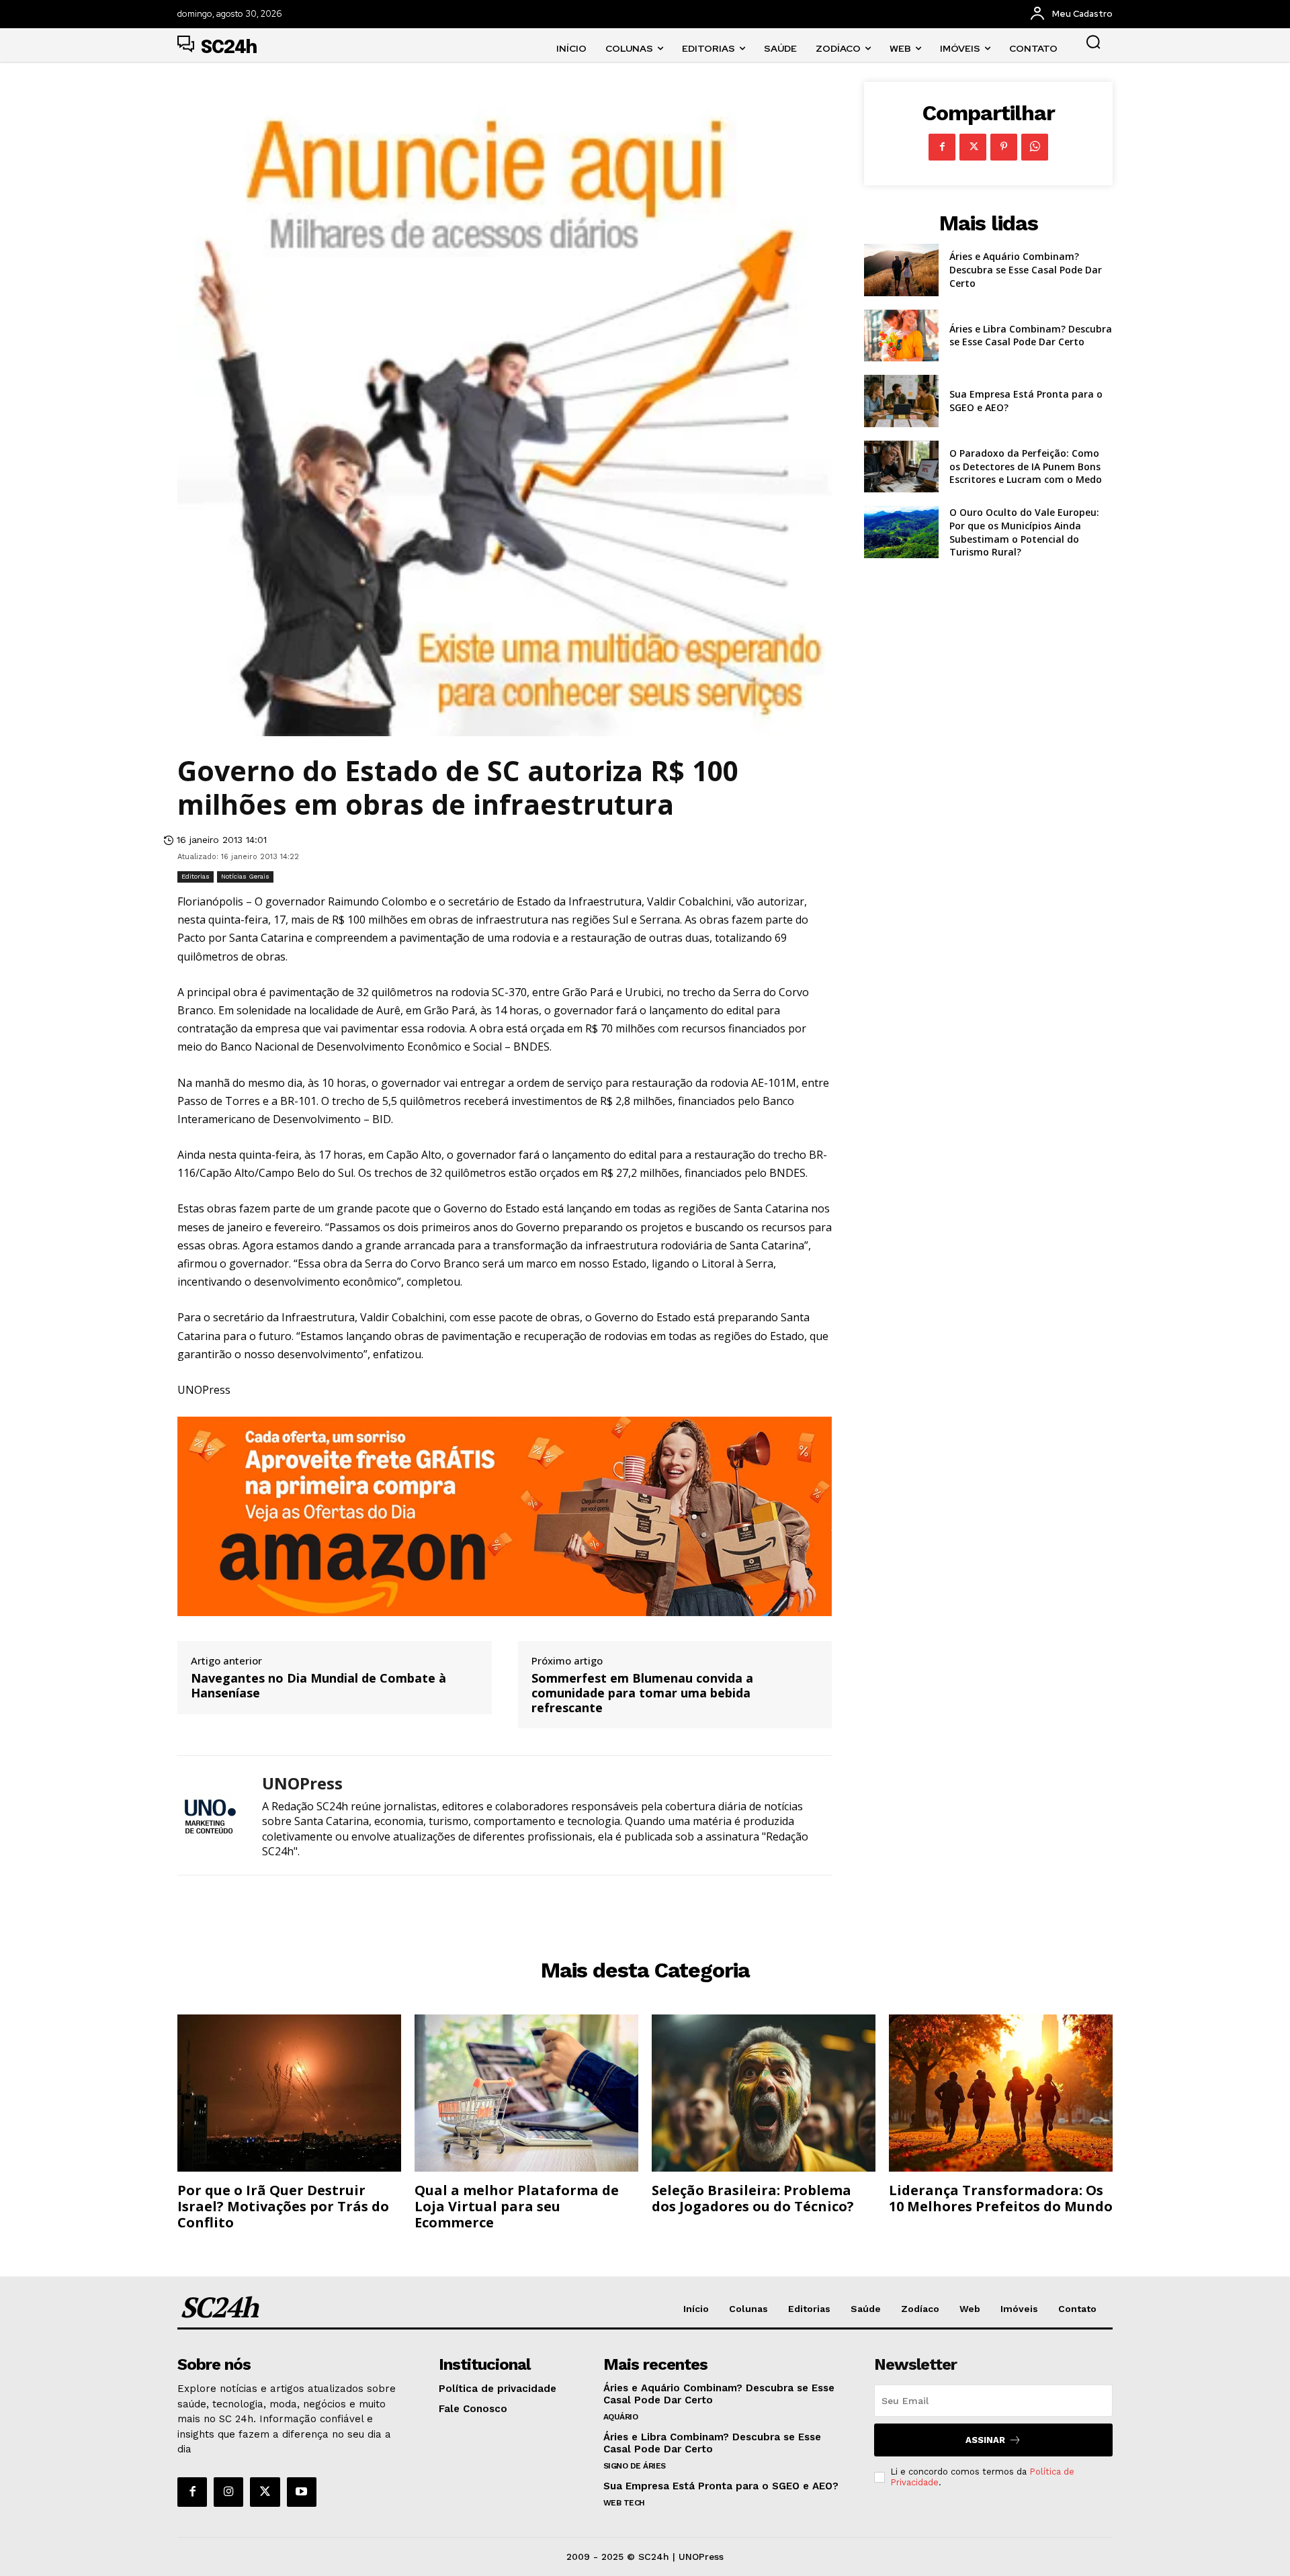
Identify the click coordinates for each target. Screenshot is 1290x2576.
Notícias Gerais (245, 876)
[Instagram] (228, 2492)
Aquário (621, 2417)
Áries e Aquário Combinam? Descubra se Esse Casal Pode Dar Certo (1026, 269)
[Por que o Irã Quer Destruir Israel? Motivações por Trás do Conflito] (289, 2093)
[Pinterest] (1004, 147)
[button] (1093, 42)
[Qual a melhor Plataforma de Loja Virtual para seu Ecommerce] (526, 2093)
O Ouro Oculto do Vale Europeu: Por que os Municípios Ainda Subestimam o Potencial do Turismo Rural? (1024, 532)
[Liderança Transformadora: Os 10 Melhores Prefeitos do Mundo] (1001, 2093)
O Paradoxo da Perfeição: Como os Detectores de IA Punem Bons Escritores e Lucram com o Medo (1026, 466)
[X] (973, 147)
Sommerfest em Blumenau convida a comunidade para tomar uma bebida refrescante (642, 1693)
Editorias (196, 876)
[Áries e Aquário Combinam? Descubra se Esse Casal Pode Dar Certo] (901, 270)
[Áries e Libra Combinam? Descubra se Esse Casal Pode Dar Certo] (901, 336)
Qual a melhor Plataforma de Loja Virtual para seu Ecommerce (517, 2206)
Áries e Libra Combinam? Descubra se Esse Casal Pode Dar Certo (1031, 336)
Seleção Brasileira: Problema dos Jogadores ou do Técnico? (753, 2198)
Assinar (985, 2440)
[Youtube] (302, 2492)
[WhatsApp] (1035, 147)
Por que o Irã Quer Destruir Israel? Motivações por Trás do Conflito (283, 2206)
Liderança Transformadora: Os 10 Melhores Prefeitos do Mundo (1001, 2198)
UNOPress (302, 1784)
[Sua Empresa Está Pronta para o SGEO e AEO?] (901, 401)
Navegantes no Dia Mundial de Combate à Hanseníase (318, 1686)
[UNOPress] (210, 1815)
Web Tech (624, 2503)
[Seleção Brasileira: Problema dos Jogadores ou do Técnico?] (764, 2093)
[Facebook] (942, 147)
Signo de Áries (635, 2466)
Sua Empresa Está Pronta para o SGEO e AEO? (721, 2486)
